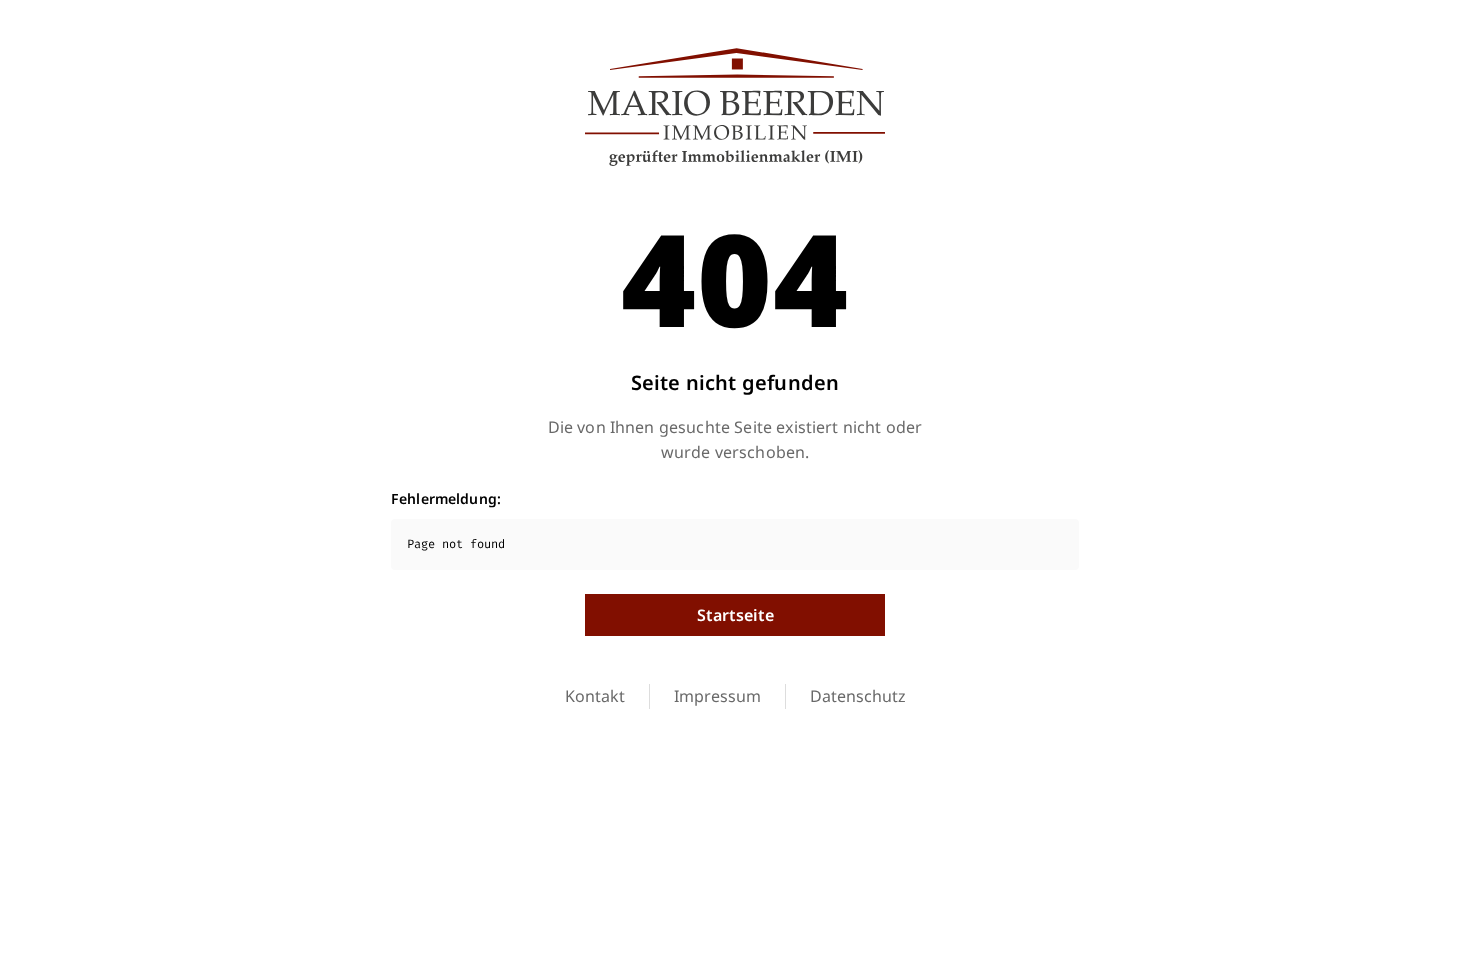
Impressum (717, 696)
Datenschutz (858, 696)
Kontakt (595, 696)
